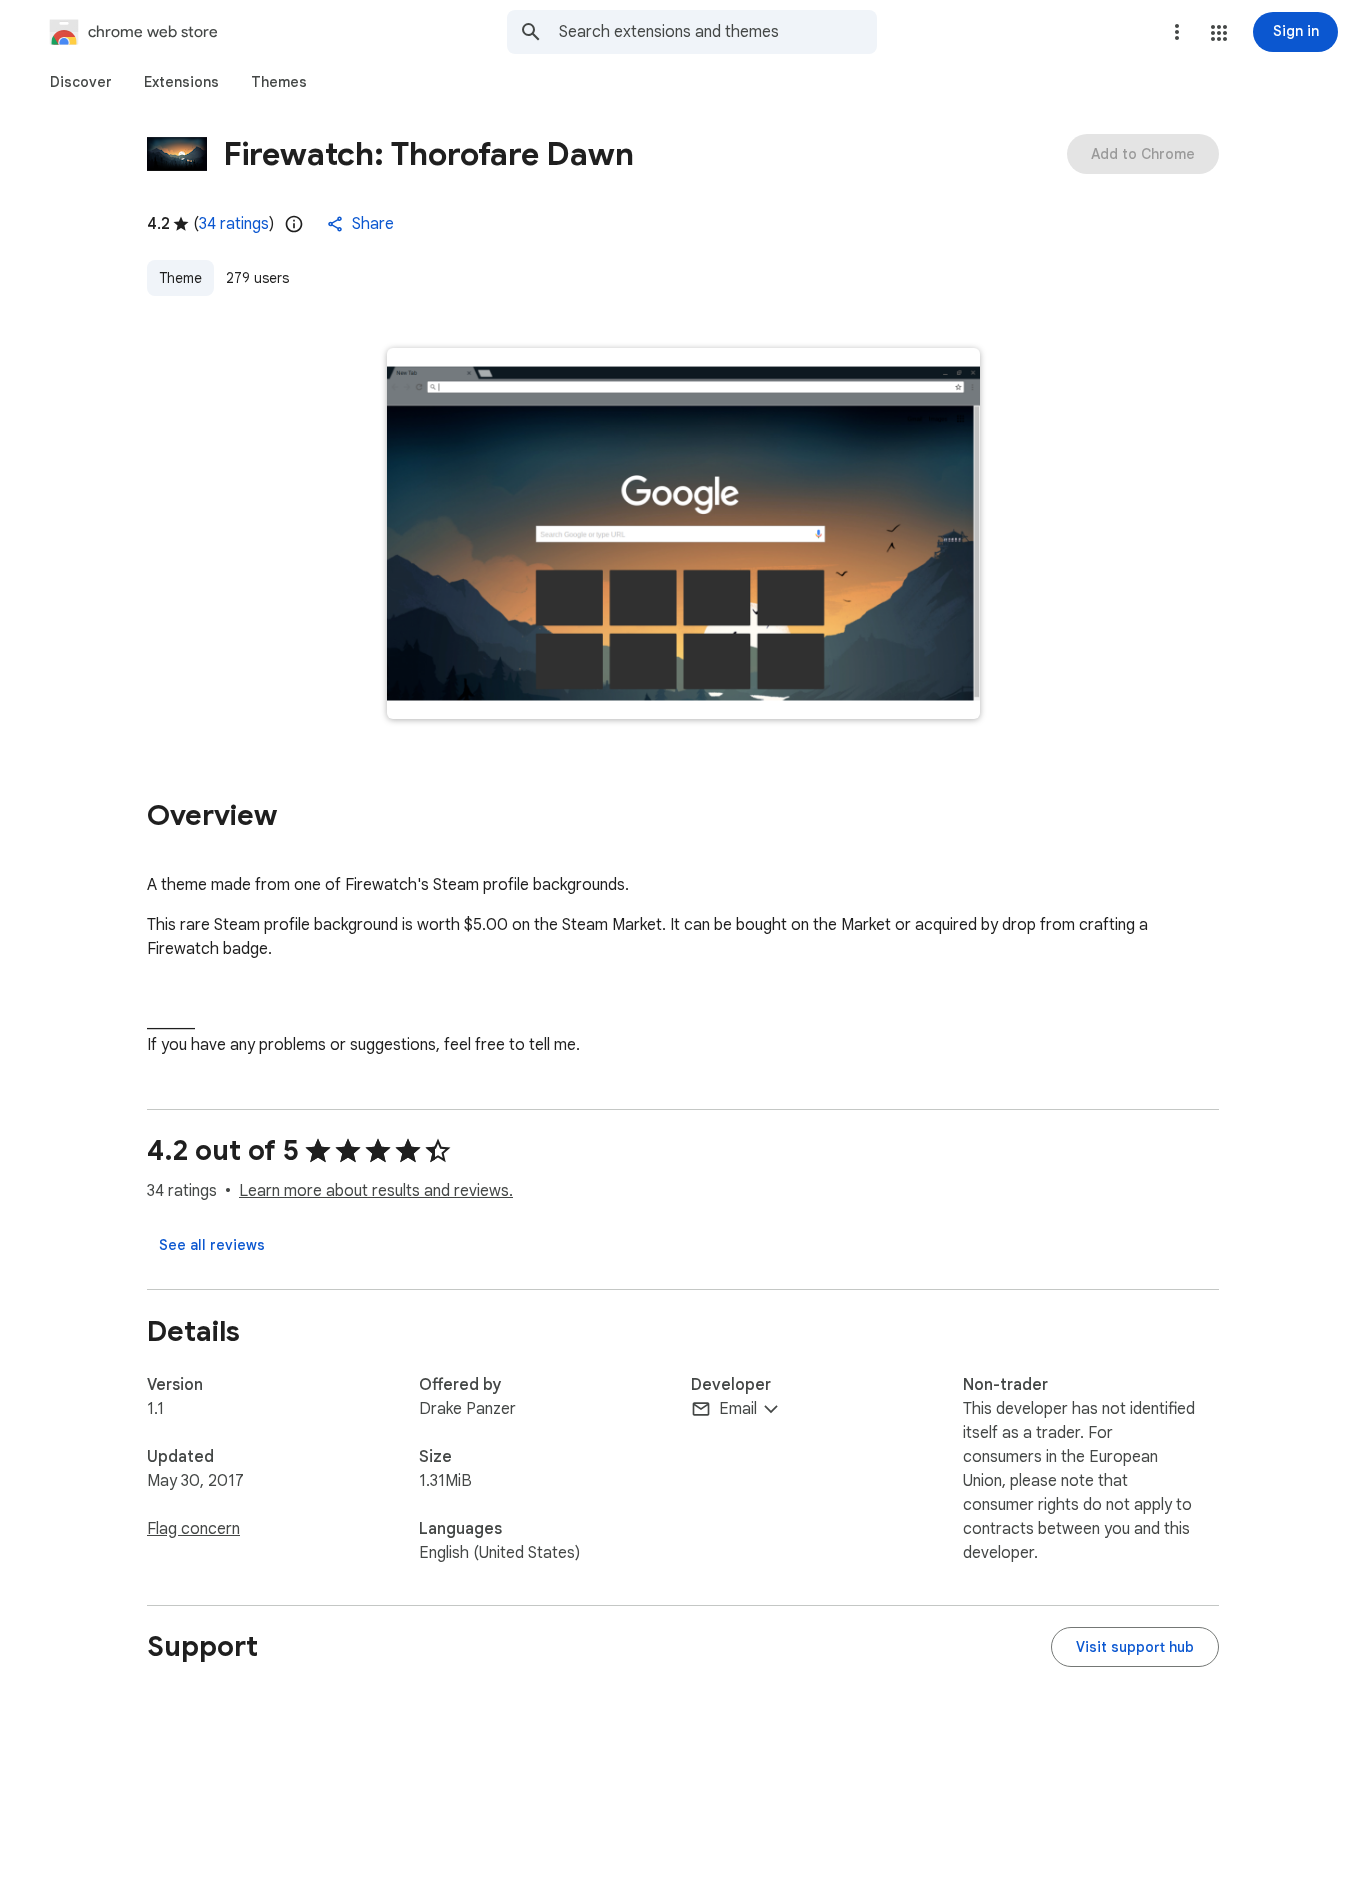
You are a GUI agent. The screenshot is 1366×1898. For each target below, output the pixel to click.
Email (738, 1409)
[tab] (81, 82)
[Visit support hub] (1135, 1647)
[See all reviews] (212, 1245)
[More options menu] (1177, 32)
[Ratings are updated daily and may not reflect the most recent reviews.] (294, 224)
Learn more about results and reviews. (376, 1191)
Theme (180, 278)
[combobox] (718, 32)
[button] (1219, 33)
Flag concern (193, 1529)
